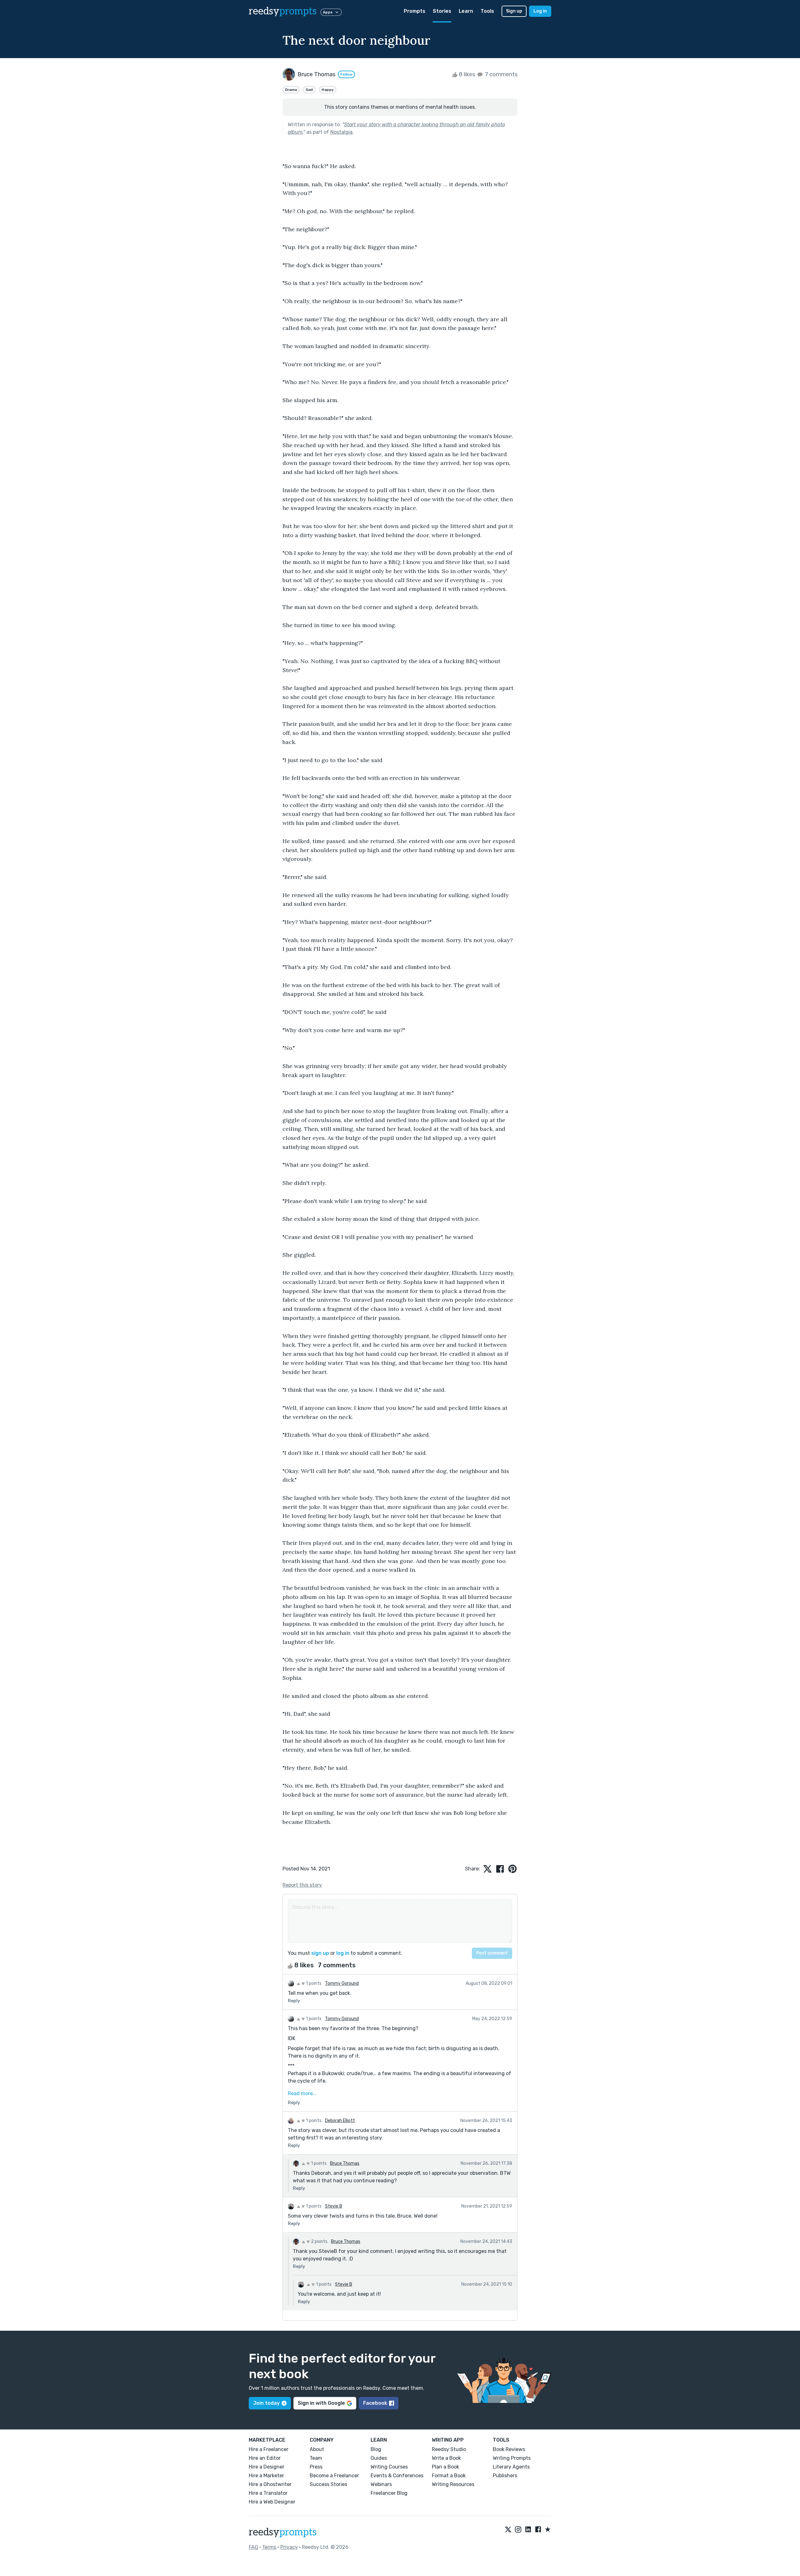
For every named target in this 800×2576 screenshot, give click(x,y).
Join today (266, 2403)
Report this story (302, 1885)
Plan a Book (445, 2467)
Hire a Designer (267, 2467)
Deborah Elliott (340, 2121)
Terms (269, 2547)
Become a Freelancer (334, 2476)
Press (316, 2467)
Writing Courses (389, 2467)
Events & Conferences (397, 2476)
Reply (294, 2001)
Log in (540, 11)
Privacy (289, 2547)
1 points (313, 1983)
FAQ (253, 2547)
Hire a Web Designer (272, 2502)
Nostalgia (341, 132)
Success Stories (328, 2484)
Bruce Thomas (345, 2163)
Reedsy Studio (449, 2449)
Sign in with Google (321, 2403)
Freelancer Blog (389, 2493)
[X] (508, 2530)
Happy (328, 90)
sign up (320, 1953)
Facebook (375, 2403)
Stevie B (334, 2206)
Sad (309, 90)
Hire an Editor (265, 2458)
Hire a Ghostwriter (270, 2484)
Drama (291, 90)
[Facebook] (538, 2530)
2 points (319, 2242)
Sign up (514, 11)
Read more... (302, 2093)
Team (316, 2458)
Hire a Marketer (266, 2476)
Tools (487, 11)
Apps (328, 12)
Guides (379, 2458)
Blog (376, 2449)
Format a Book (449, 2476)
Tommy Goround (342, 1983)
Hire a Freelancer (269, 2449)
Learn (466, 11)
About (317, 2449)
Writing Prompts (512, 2458)
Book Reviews (509, 2449)
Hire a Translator (268, 2493)
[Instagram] (518, 2530)
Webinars (381, 2484)
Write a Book (446, 2458)
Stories (442, 11)
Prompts (415, 11)
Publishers (505, 2476)
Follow (346, 74)
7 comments (501, 74)
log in (343, 1953)
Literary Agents (511, 2467)
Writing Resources (453, 2484)
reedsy (283, 11)
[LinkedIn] (528, 2530)
